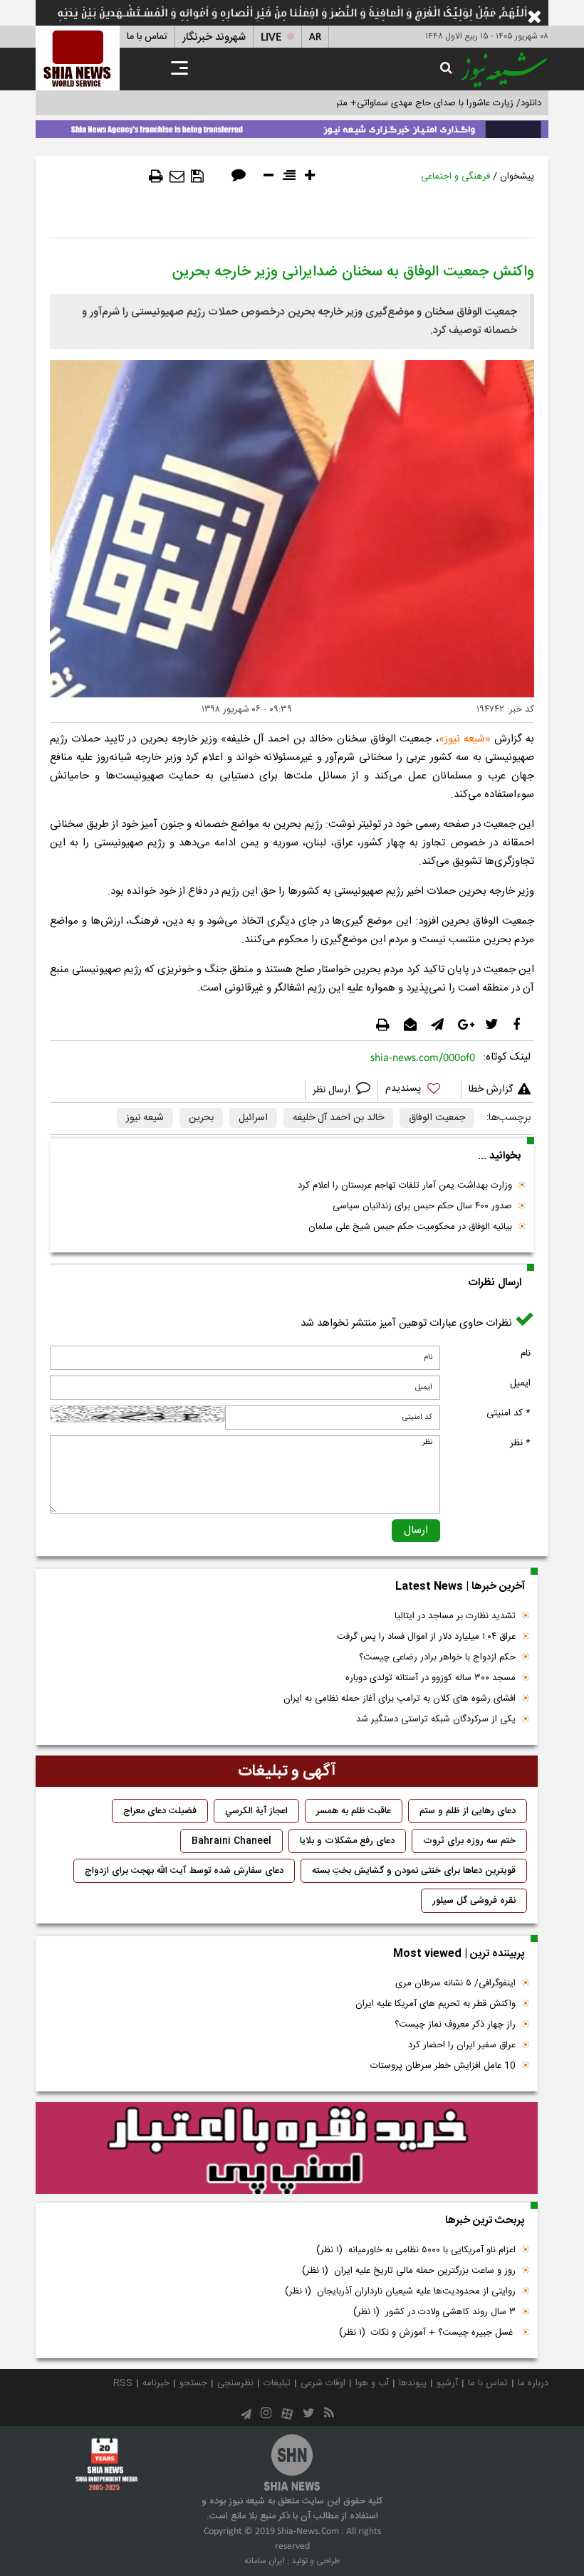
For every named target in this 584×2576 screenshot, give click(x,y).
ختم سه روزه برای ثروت (469, 1841)
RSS (123, 2383)
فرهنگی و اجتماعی (455, 176)
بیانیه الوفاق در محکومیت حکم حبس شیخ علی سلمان (410, 1227)
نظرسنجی (235, 2383)
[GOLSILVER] (287, 2148)
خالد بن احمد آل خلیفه (338, 1118)
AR (315, 37)
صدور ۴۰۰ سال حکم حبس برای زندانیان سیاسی (422, 1206)
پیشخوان (517, 176)
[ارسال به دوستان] (177, 176)
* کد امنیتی (509, 1413)
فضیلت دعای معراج (160, 1811)
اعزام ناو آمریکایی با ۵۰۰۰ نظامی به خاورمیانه (416, 2250)
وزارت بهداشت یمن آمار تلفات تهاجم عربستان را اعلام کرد (405, 1186)
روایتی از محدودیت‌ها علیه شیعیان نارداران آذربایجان (400, 2291)
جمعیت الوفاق (437, 1118)
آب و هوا (372, 2383)
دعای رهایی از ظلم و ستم (468, 1811)
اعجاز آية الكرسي (256, 1811)
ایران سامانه (265, 2561)
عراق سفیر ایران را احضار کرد (462, 2045)
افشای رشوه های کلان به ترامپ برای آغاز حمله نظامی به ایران (400, 1699)
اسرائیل (253, 1118)
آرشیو (447, 2383)
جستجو (193, 2383)
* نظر (520, 1443)
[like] (419, 1091)
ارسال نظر (333, 1090)
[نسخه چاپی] (156, 176)
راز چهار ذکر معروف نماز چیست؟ (455, 2025)
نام (526, 1353)
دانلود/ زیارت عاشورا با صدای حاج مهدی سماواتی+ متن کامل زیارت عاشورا (401, 103)
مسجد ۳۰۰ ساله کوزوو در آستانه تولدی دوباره (431, 1678)
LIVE (271, 37)
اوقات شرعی (323, 2383)
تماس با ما (147, 37)
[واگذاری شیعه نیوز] (292, 127)
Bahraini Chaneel (231, 1841)
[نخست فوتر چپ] (107, 2464)
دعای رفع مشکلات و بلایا (347, 1841)
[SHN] (78, 58)
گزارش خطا (491, 1089)
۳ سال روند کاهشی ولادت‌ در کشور (434, 2312)
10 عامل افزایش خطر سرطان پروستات (443, 2066)
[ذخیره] (197, 176)
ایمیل (520, 1383)
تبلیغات (277, 2383)
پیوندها (413, 2383)
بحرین (201, 1118)
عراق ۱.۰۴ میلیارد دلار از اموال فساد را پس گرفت (426, 1637)
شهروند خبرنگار (214, 37)
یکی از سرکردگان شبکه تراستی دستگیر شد (436, 1719)
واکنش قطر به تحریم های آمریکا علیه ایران (436, 2004)
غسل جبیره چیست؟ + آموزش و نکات (427, 2333)
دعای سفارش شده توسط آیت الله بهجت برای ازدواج (184, 1871)
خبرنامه (156, 2383)
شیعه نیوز (145, 1118)
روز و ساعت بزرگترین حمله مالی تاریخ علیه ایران (409, 2271)
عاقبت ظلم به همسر (354, 1811)
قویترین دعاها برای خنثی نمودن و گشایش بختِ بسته (414, 1871)
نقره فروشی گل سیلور (474, 1901)
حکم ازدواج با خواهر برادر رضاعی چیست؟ (437, 1657)
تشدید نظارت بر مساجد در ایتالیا (455, 1616)
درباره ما (533, 2383)
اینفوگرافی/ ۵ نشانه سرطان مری (455, 1983)
